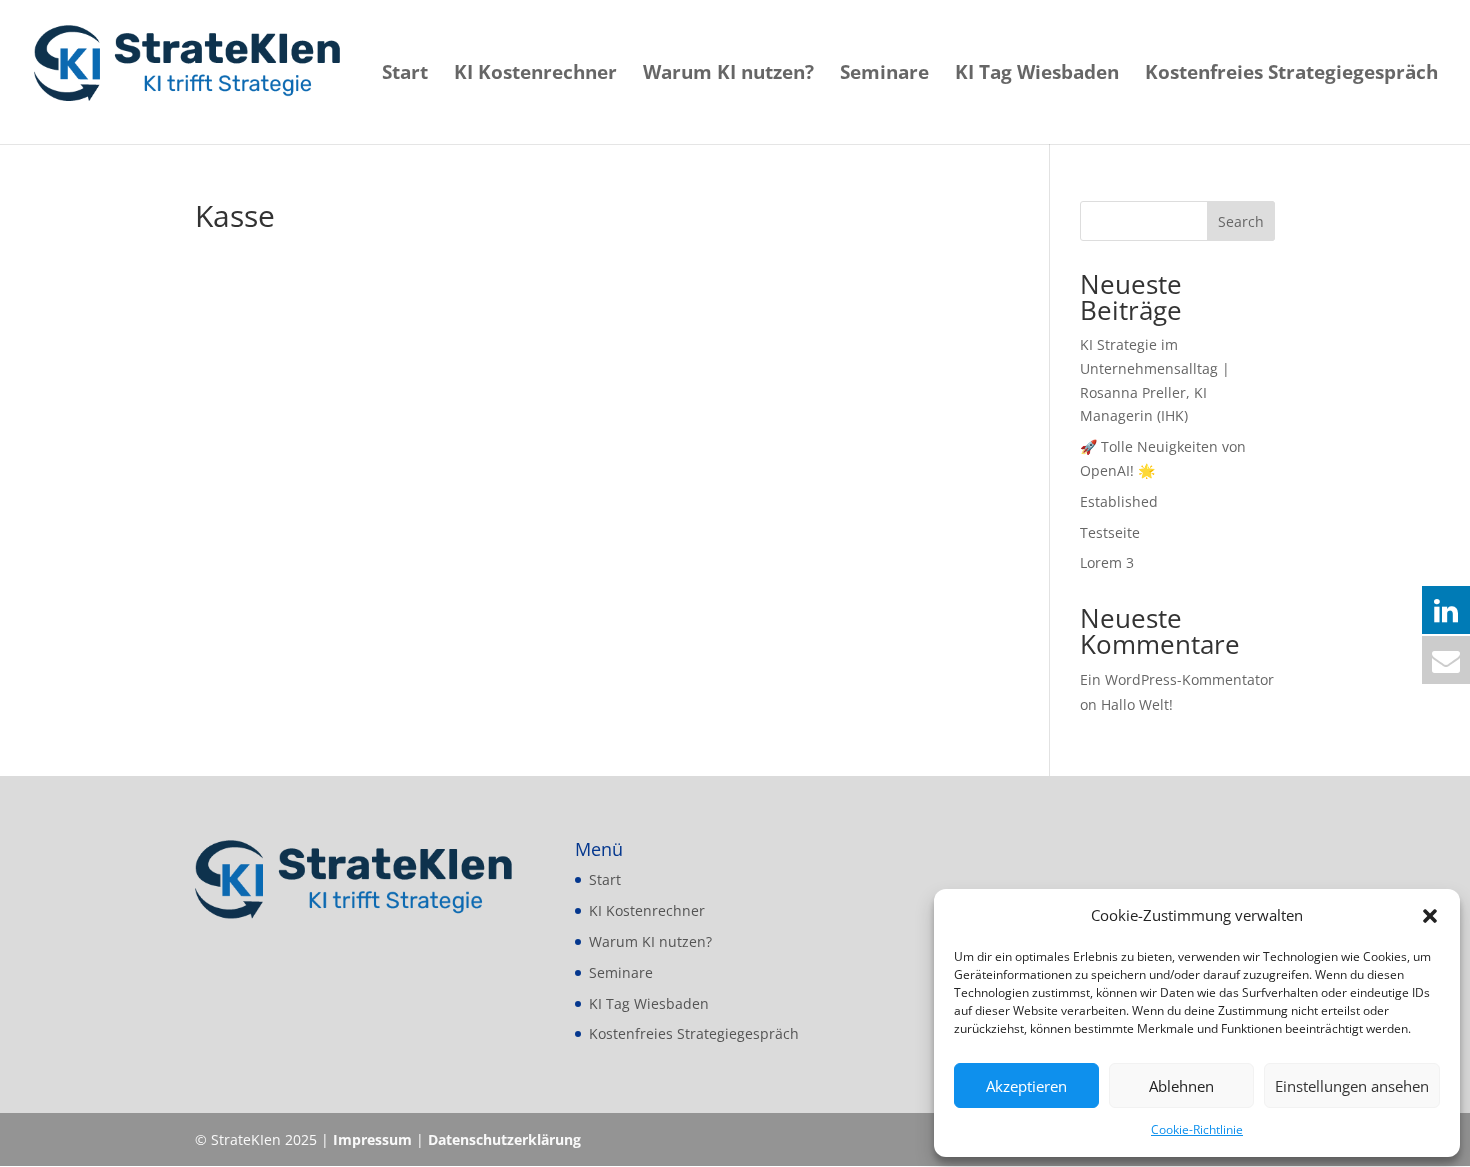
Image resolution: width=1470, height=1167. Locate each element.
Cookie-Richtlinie (1197, 1129)
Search (1241, 221)
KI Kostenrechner (535, 75)
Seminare (884, 75)
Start (405, 75)
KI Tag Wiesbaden (1037, 75)
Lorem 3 (1107, 562)
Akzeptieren (1026, 1086)
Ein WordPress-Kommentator (1177, 679)
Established (1119, 501)
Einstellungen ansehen (1352, 1086)
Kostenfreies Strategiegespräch (1291, 75)
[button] (1430, 916)
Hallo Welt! (1137, 704)
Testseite (1110, 532)
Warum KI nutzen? (728, 75)
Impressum (372, 1139)
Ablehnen (1181, 1086)
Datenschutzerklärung (504, 1139)
